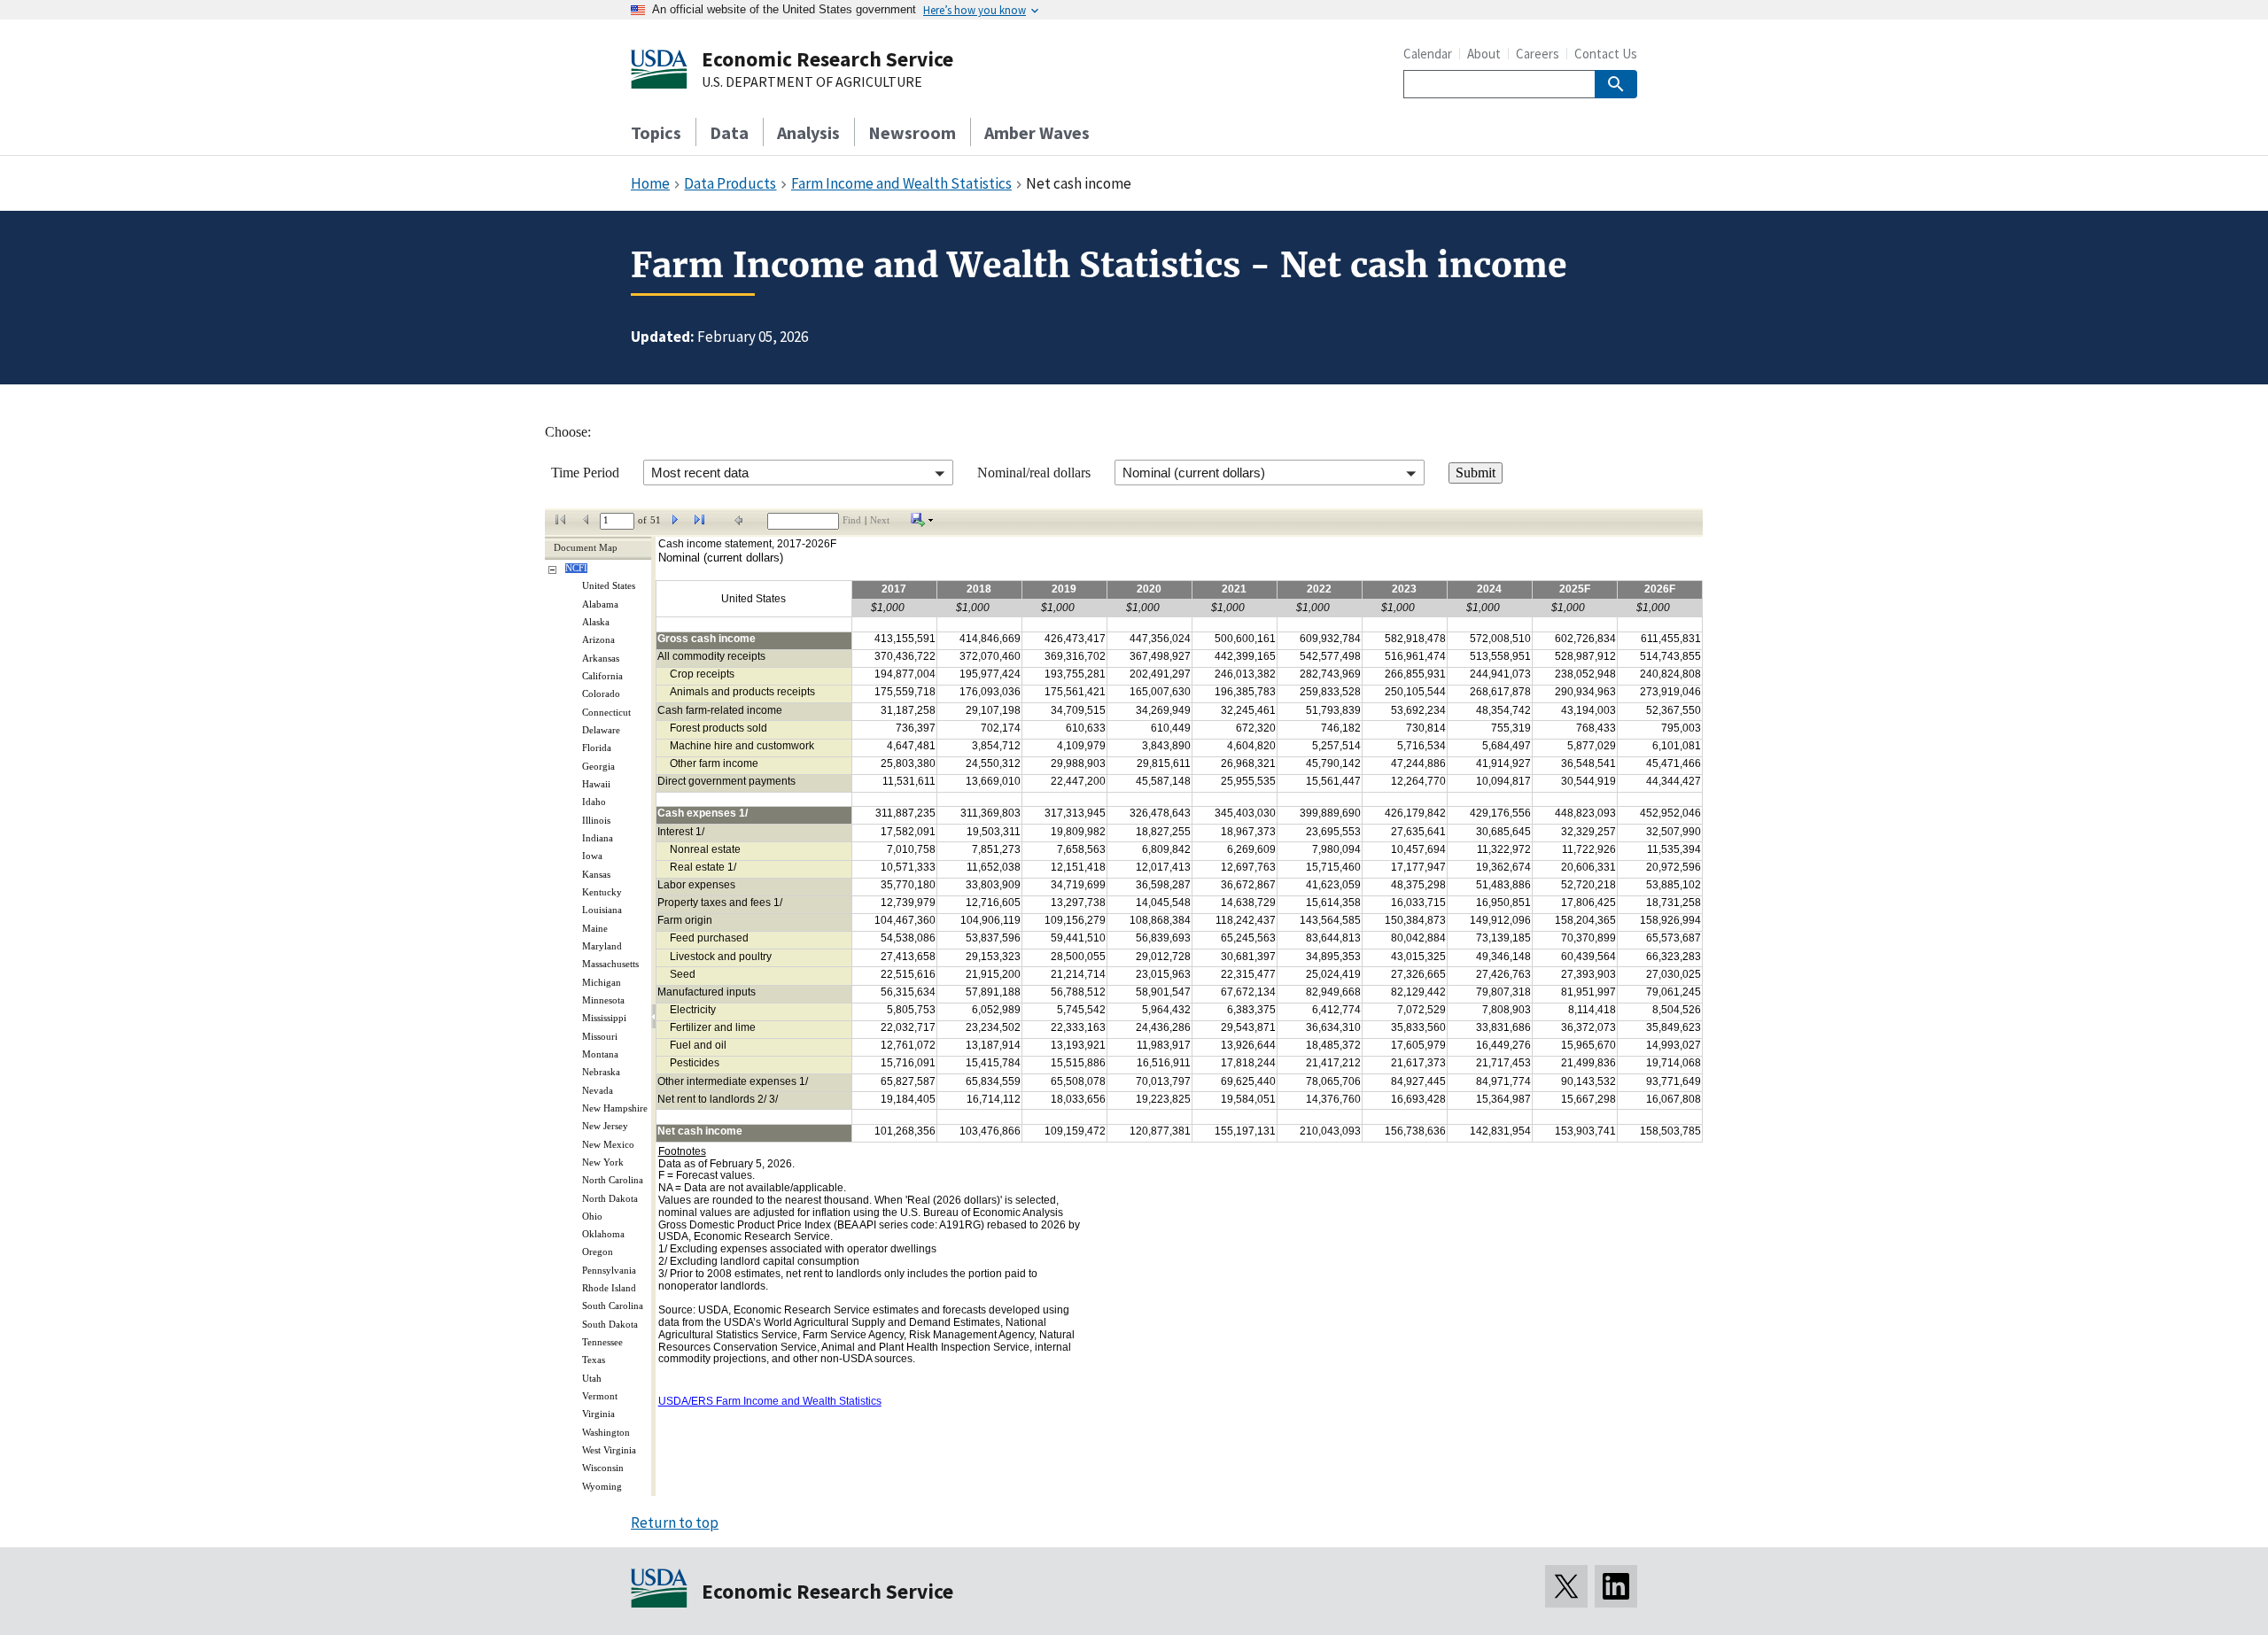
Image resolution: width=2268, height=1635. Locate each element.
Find (852, 520)
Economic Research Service (827, 59)
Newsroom (912, 132)
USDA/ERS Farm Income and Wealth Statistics (770, 1401)
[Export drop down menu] (922, 524)
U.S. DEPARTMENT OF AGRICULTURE (812, 82)
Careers (1538, 54)
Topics (656, 132)
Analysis (808, 132)
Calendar (1428, 54)
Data (729, 132)
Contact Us (1606, 54)
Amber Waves (1037, 132)
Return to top (675, 1523)
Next (880, 520)
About (1484, 54)
